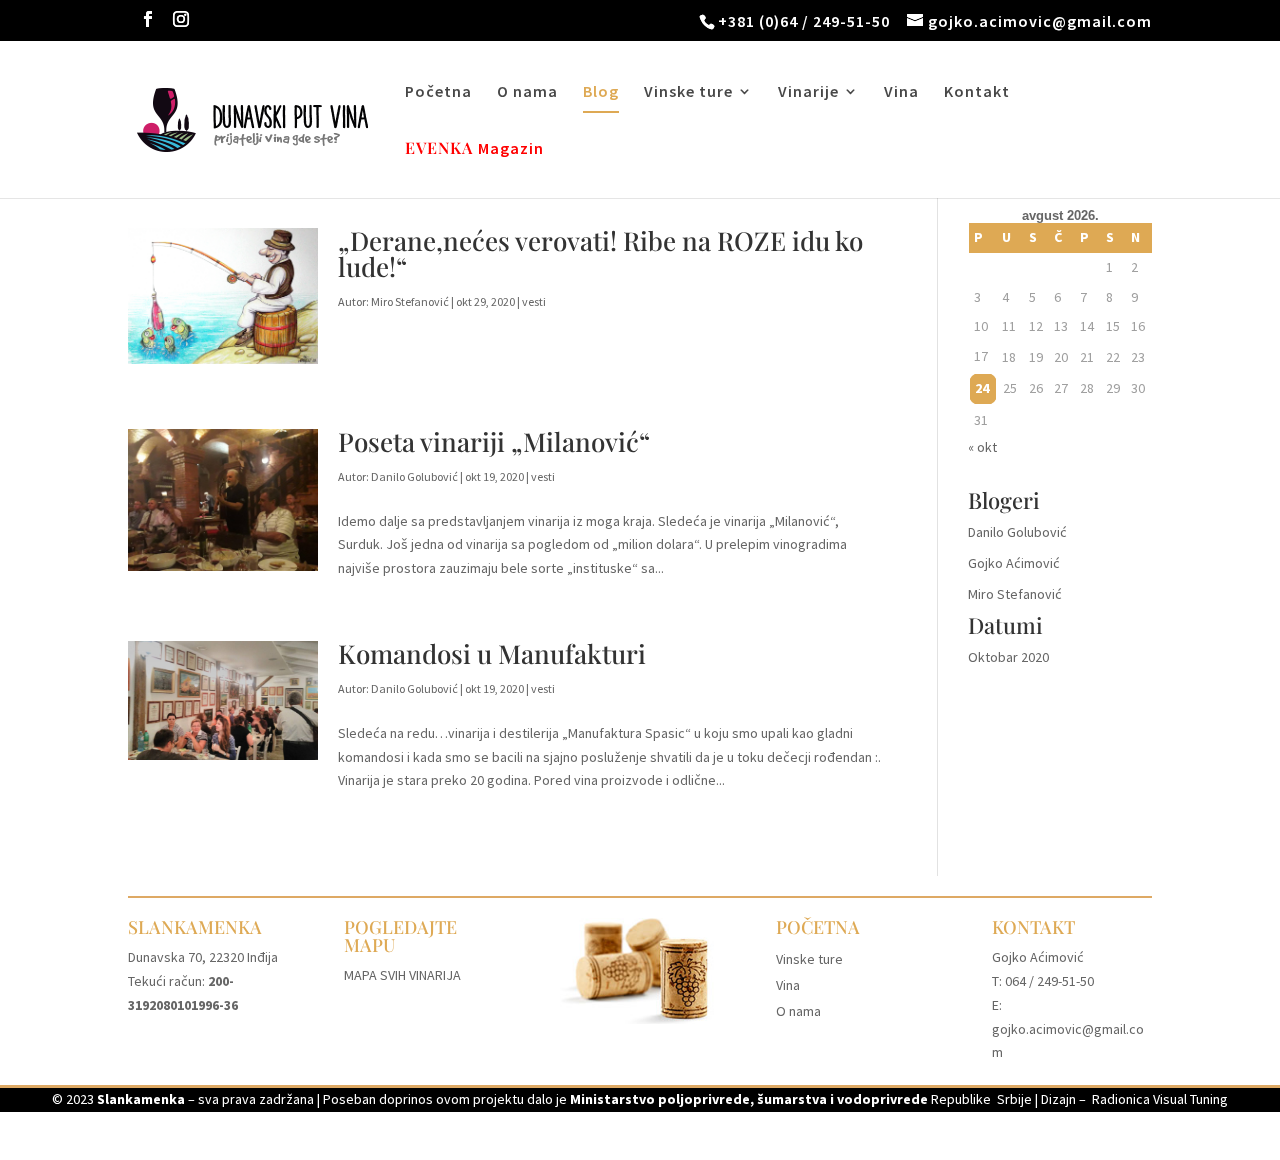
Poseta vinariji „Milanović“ (494, 441)
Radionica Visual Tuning (1160, 1099)
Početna (438, 92)
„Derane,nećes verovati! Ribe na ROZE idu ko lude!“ (600, 253)
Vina (901, 92)
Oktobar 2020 (1008, 657)
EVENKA (439, 149)
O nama (527, 92)
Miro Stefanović (410, 301)
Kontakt (977, 92)
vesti (534, 301)
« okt (982, 447)
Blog (601, 92)
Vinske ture (688, 92)
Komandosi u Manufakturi (492, 653)
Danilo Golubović (414, 476)
